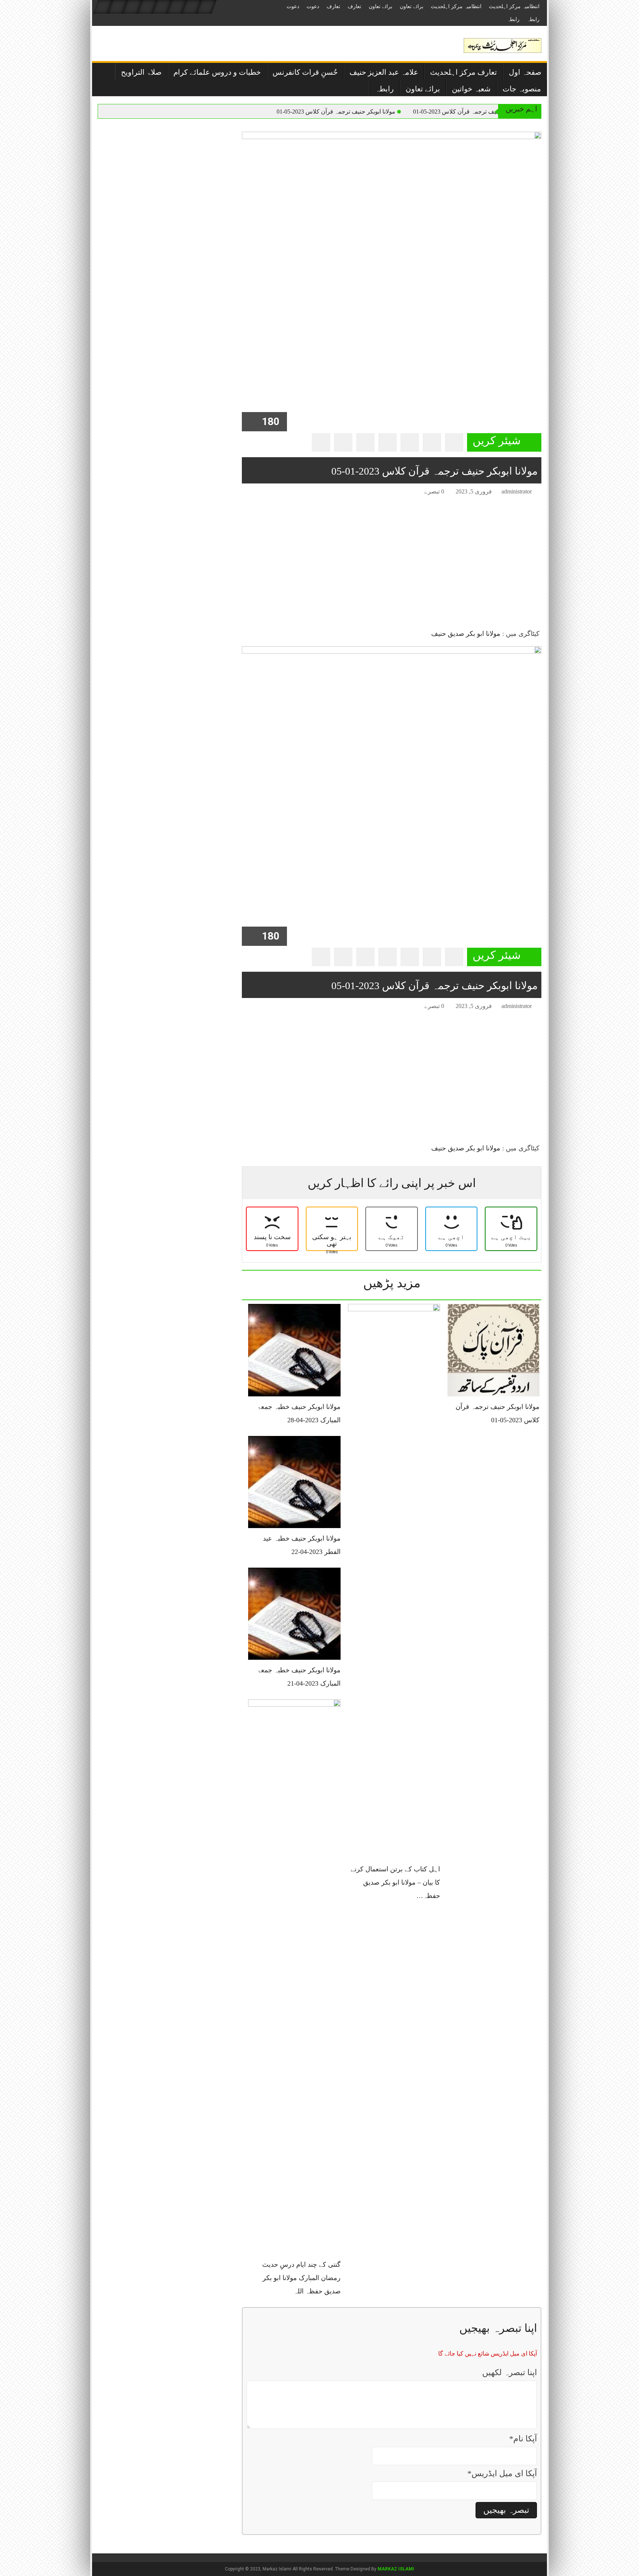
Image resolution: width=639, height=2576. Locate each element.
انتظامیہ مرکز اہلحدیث (514, 6)
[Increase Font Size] (258, 493)
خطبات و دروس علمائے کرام (217, 72)
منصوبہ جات (522, 89)
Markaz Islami (396, 2569)
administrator (517, 491)
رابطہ (533, 19)
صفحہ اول (525, 72)
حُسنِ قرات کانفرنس (305, 72)
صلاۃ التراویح (141, 72)
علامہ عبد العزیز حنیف (384, 72)
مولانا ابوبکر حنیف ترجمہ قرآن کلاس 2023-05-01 (472, 112)
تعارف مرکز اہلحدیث (464, 72)
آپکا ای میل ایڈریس (502, 2473)
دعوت (313, 6)
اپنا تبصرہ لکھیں (510, 2372)
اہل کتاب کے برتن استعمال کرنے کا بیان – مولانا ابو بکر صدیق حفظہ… (395, 1882)
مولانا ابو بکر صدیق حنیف (466, 634)
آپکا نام (523, 2439)
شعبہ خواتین (471, 89)
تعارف (354, 6)
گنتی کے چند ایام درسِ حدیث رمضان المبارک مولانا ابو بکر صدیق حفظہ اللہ (301, 2278)
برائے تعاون (412, 6)
